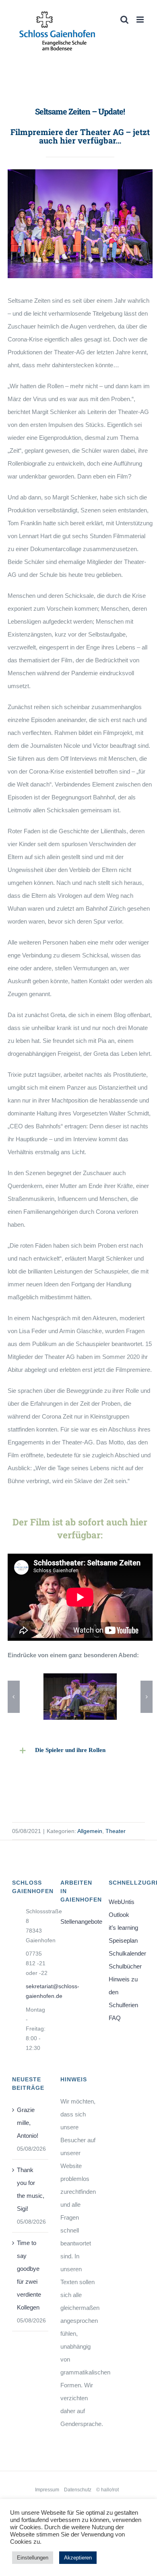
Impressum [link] (47, 2490)
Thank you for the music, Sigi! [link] (31, 2189)
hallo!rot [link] (110, 2490)
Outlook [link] (119, 1915)
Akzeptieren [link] (78, 2558)
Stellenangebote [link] (78, 1922)
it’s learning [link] (123, 1928)
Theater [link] (116, 1831)
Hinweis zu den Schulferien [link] (123, 1992)
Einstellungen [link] (33, 2558)
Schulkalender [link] (127, 1953)
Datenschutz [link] (78, 2490)
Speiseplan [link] (123, 1940)
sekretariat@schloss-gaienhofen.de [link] (37, 1991)
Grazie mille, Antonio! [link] (28, 2123)
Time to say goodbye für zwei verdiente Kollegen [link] (29, 2275)
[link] (57, 31)
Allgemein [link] (90, 1831)
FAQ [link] (115, 2018)
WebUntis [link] (122, 1902)
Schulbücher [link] (125, 1966)
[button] (14, 1697)
